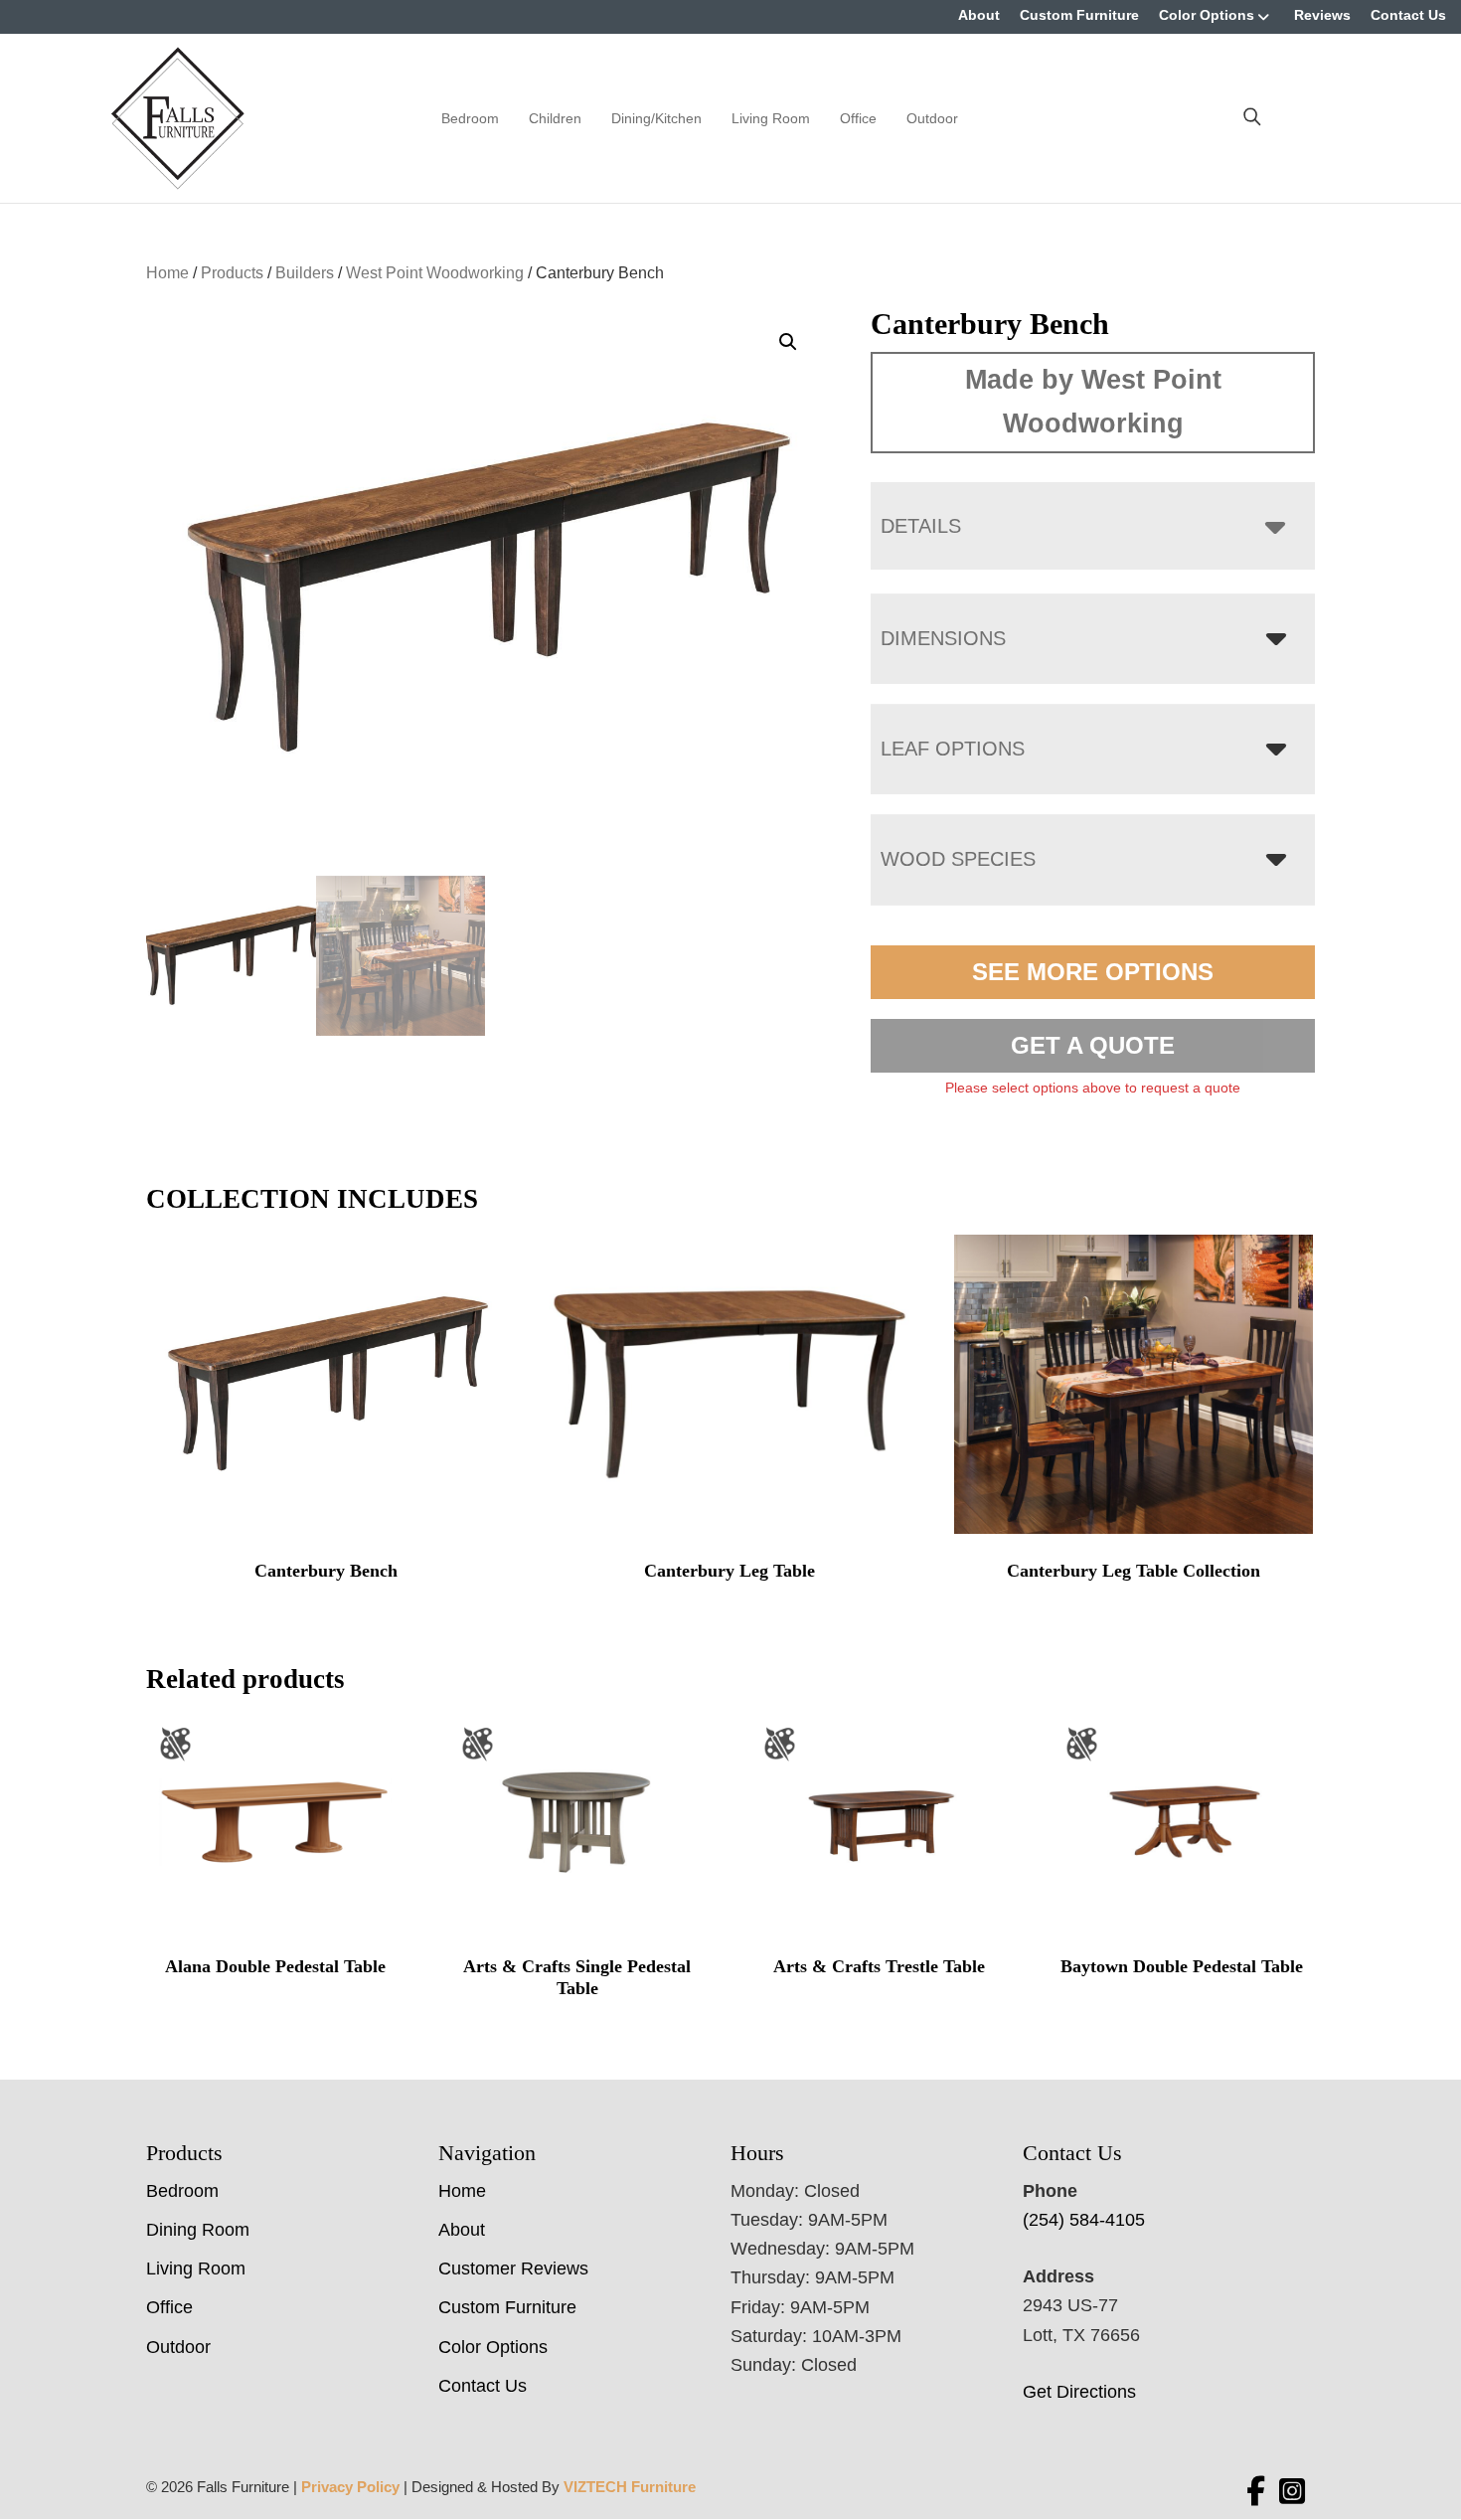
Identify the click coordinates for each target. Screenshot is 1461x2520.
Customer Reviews (513, 2268)
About (979, 15)
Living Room (771, 118)
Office (858, 118)
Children (555, 118)
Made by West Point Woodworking (1093, 402)
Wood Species (958, 859)
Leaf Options (953, 749)
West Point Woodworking (435, 273)
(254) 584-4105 (1084, 2220)
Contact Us (1408, 15)
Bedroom (470, 118)
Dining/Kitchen (656, 118)
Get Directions (1079, 2392)
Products (232, 273)
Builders (305, 273)
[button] (788, 342)
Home (167, 273)
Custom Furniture (1079, 15)
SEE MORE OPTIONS (1093, 972)
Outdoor (932, 118)
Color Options (1207, 15)
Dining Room (198, 2230)
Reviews (1322, 15)
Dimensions (943, 638)
